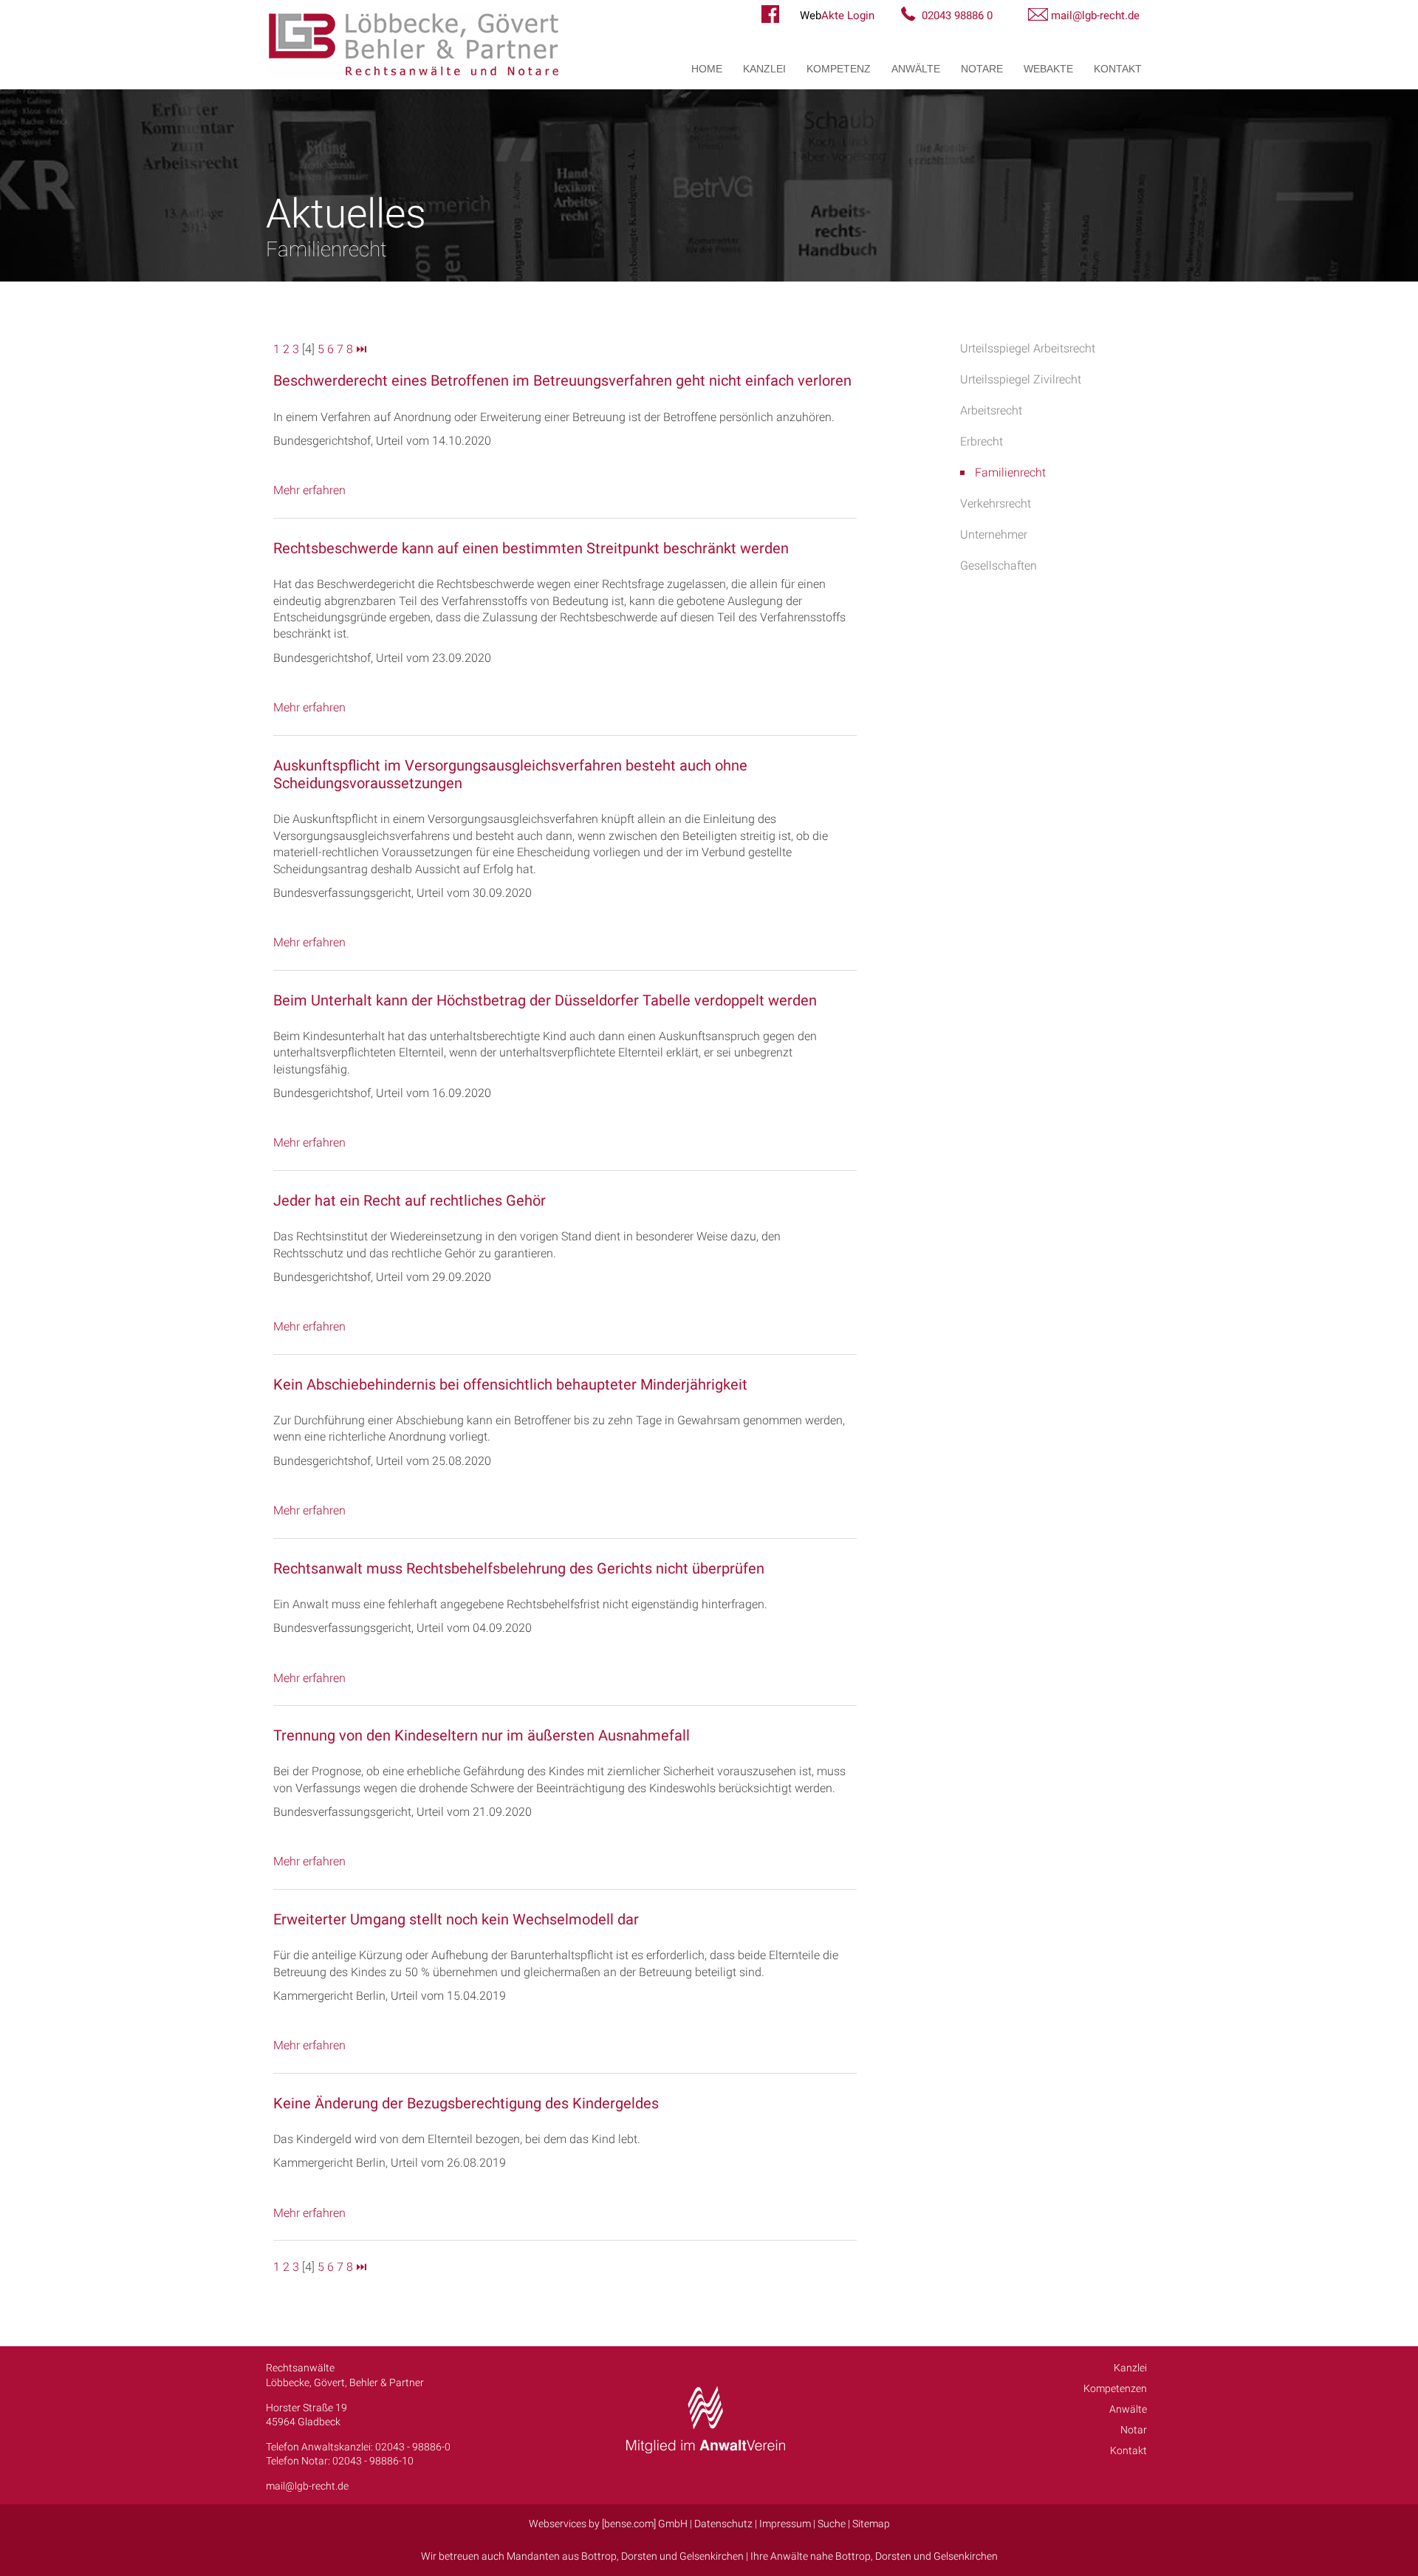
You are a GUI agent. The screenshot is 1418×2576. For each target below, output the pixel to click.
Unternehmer (994, 534)
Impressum (785, 2524)
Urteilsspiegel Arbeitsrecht (1028, 348)
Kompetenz (839, 69)
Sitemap (871, 2524)
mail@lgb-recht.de (1095, 16)
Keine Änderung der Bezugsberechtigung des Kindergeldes (466, 2103)
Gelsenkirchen (712, 2556)
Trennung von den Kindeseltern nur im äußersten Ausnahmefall (482, 1735)
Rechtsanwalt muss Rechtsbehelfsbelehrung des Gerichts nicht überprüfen (519, 1568)
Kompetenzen (1115, 2388)
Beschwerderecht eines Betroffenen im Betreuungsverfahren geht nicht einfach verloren (562, 380)
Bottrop (599, 2556)
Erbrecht (982, 441)
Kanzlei (764, 69)
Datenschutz (723, 2524)
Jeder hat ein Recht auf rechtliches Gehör (410, 1200)
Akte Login (837, 16)
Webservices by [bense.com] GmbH (608, 2524)
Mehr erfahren (309, 490)
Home (707, 69)
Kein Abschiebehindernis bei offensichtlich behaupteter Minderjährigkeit (510, 1384)
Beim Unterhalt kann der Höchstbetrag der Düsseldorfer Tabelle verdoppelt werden (545, 1000)
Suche (832, 2524)
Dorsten (639, 2556)
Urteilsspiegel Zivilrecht (1021, 379)
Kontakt (1118, 69)
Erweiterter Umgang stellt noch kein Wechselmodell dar (456, 1919)
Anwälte (916, 69)
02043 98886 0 (957, 16)
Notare (982, 69)
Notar (1134, 2430)
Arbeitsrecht (991, 410)
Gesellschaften (999, 566)
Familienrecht (1010, 472)
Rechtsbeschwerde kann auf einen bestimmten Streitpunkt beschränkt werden (531, 548)
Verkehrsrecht (996, 503)
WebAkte (1048, 69)
